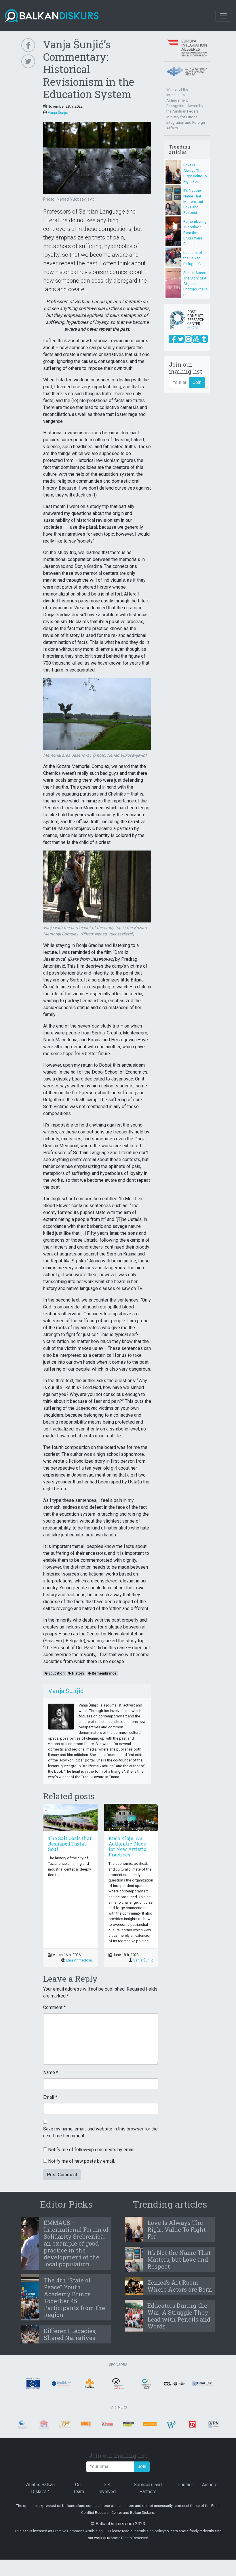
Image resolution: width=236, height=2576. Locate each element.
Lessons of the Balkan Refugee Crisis (195, 258)
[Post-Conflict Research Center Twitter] (181, 339)
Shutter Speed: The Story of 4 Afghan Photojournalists (195, 284)
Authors (210, 2485)
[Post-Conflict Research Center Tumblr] (204, 339)
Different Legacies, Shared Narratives (70, 2334)
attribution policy (151, 2531)
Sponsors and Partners (148, 2488)
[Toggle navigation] (223, 16)
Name (51, 2072)
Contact (185, 2485)
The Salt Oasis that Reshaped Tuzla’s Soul (70, 1844)
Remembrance (104, 1673)
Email (50, 2097)
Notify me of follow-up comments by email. (92, 2150)
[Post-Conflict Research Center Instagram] (188, 339)
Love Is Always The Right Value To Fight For (177, 2229)
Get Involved (107, 2488)
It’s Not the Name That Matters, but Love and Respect (193, 201)
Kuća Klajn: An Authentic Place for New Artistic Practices (127, 1847)
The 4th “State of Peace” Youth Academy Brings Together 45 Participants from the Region (74, 2297)
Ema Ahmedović (79, 1960)
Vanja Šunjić (58, 112)
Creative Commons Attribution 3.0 (81, 2531)
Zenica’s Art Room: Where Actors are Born (180, 2286)
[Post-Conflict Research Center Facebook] (173, 339)
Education (56, 1673)
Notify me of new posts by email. (81, 2161)
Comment (54, 2007)
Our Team (79, 2488)
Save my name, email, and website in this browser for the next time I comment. (100, 2132)
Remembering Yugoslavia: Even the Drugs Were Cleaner (195, 233)
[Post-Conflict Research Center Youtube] (196, 339)
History (78, 1673)
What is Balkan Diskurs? (40, 2488)
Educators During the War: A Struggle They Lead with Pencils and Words (179, 2316)
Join (197, 382)
